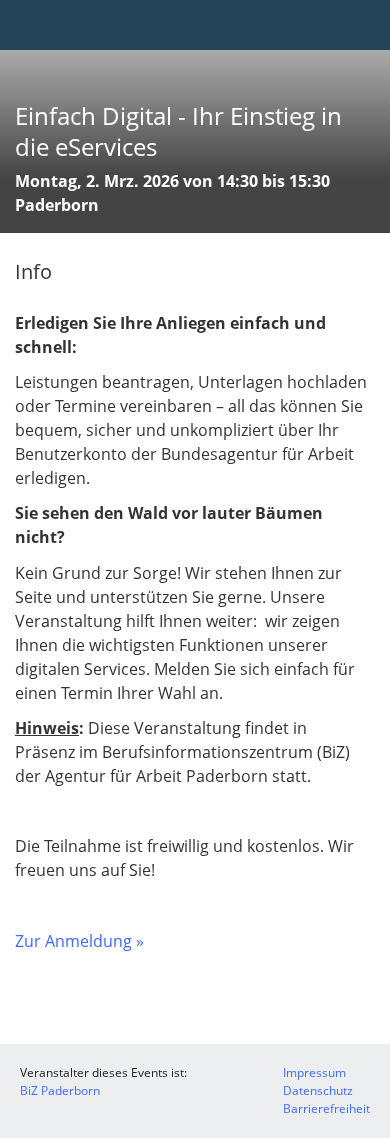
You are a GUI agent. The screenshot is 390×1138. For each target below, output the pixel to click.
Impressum (314, 1072)
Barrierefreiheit (326, 1108)
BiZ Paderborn (60, 1090)
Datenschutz (318, 1090)
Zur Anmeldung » (79, 941)
